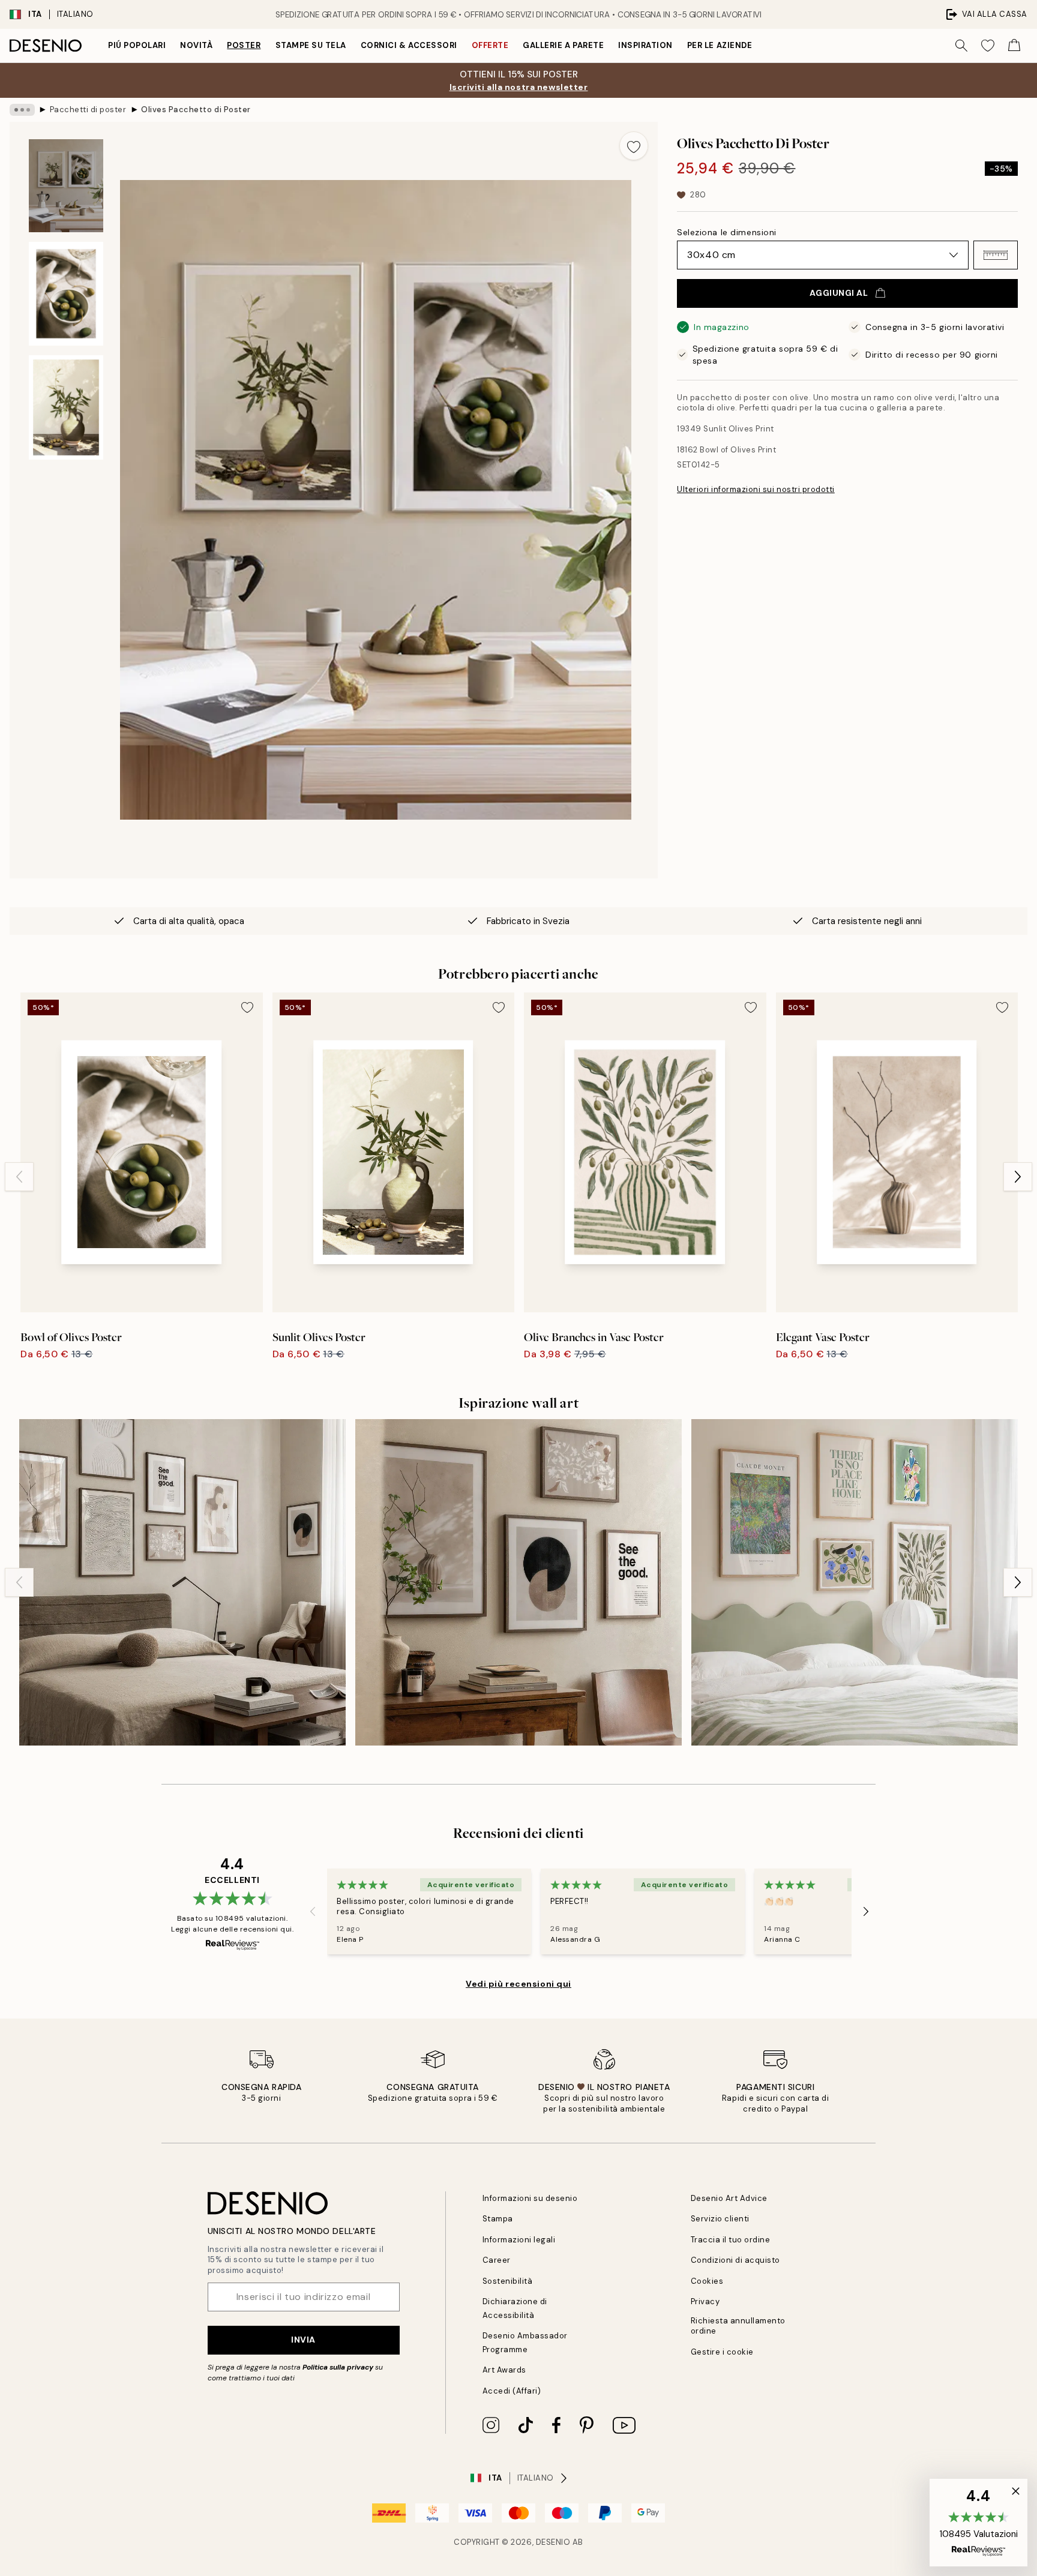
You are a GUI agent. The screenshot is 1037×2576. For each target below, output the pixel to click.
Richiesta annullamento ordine (738, 2326)
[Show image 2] (66, 294)
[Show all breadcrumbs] (22, 110)
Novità (196, 45)
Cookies (707, 2281)
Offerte (490, 45)
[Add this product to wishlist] (634, 146)
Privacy (705, 2301)
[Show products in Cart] (1014, 46)
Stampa (498, 2219)
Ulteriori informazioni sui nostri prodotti (756, 489)
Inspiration (645, 45)
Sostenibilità (508, 2281)
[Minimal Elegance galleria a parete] (182, 1582)
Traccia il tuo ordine (731, 2240)
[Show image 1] (66, 186)
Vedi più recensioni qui (518, 1984)
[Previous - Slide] (19, 1177)
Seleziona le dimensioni (727, 232)
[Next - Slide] (1018, 1177)
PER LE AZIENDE (720, 45)
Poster (244, 45)
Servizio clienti (720, 2219)
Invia (303, 2340)
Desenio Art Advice (729, 2198)
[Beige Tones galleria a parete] (518, 1582)
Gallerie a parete (563, 45)
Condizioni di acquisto (735, 2260)
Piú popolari (137, 45)
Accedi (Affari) (512, 2391)
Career (497, 2260)
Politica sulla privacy (339, 2367)
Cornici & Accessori (409, 45)
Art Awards (504, 2370)
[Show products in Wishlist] (988, 46)
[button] (996, 255)
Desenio (553, 2542)
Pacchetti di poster (88, 110)
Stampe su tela (311, 45)
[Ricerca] (961, 46)
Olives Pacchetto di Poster (196, 110)
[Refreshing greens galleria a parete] (855, 1582)
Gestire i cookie (722, 2352)
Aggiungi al (839, 293)
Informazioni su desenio (530, 2198)
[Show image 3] (66, 407)
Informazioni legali (519, 2240)
